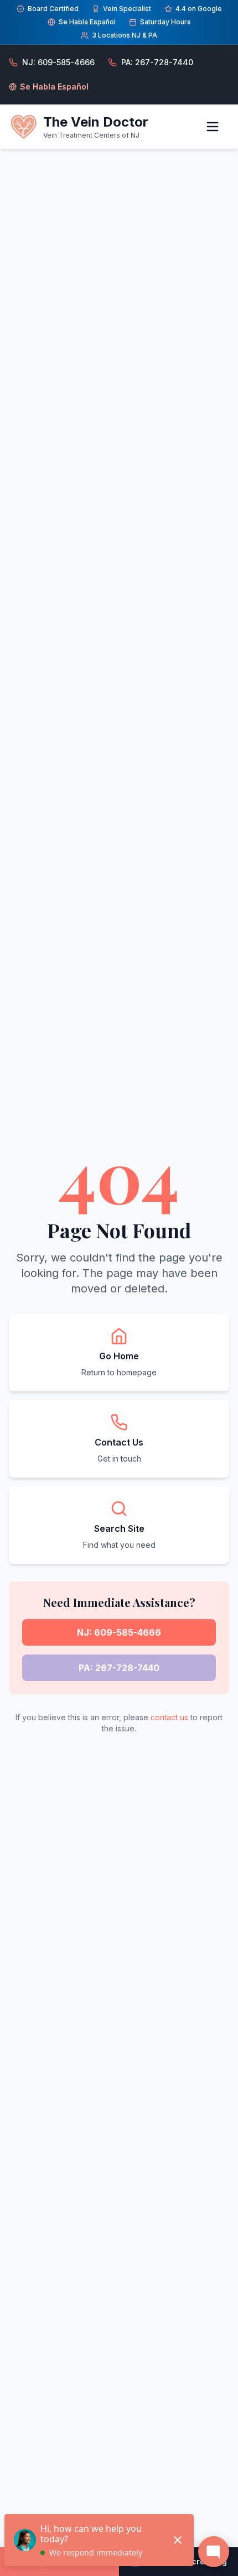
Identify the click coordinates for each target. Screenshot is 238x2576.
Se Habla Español (54, 87)
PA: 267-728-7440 (119, 1668)
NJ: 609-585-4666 (119, 1632)
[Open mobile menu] (217, 127)
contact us (169, 1717)
